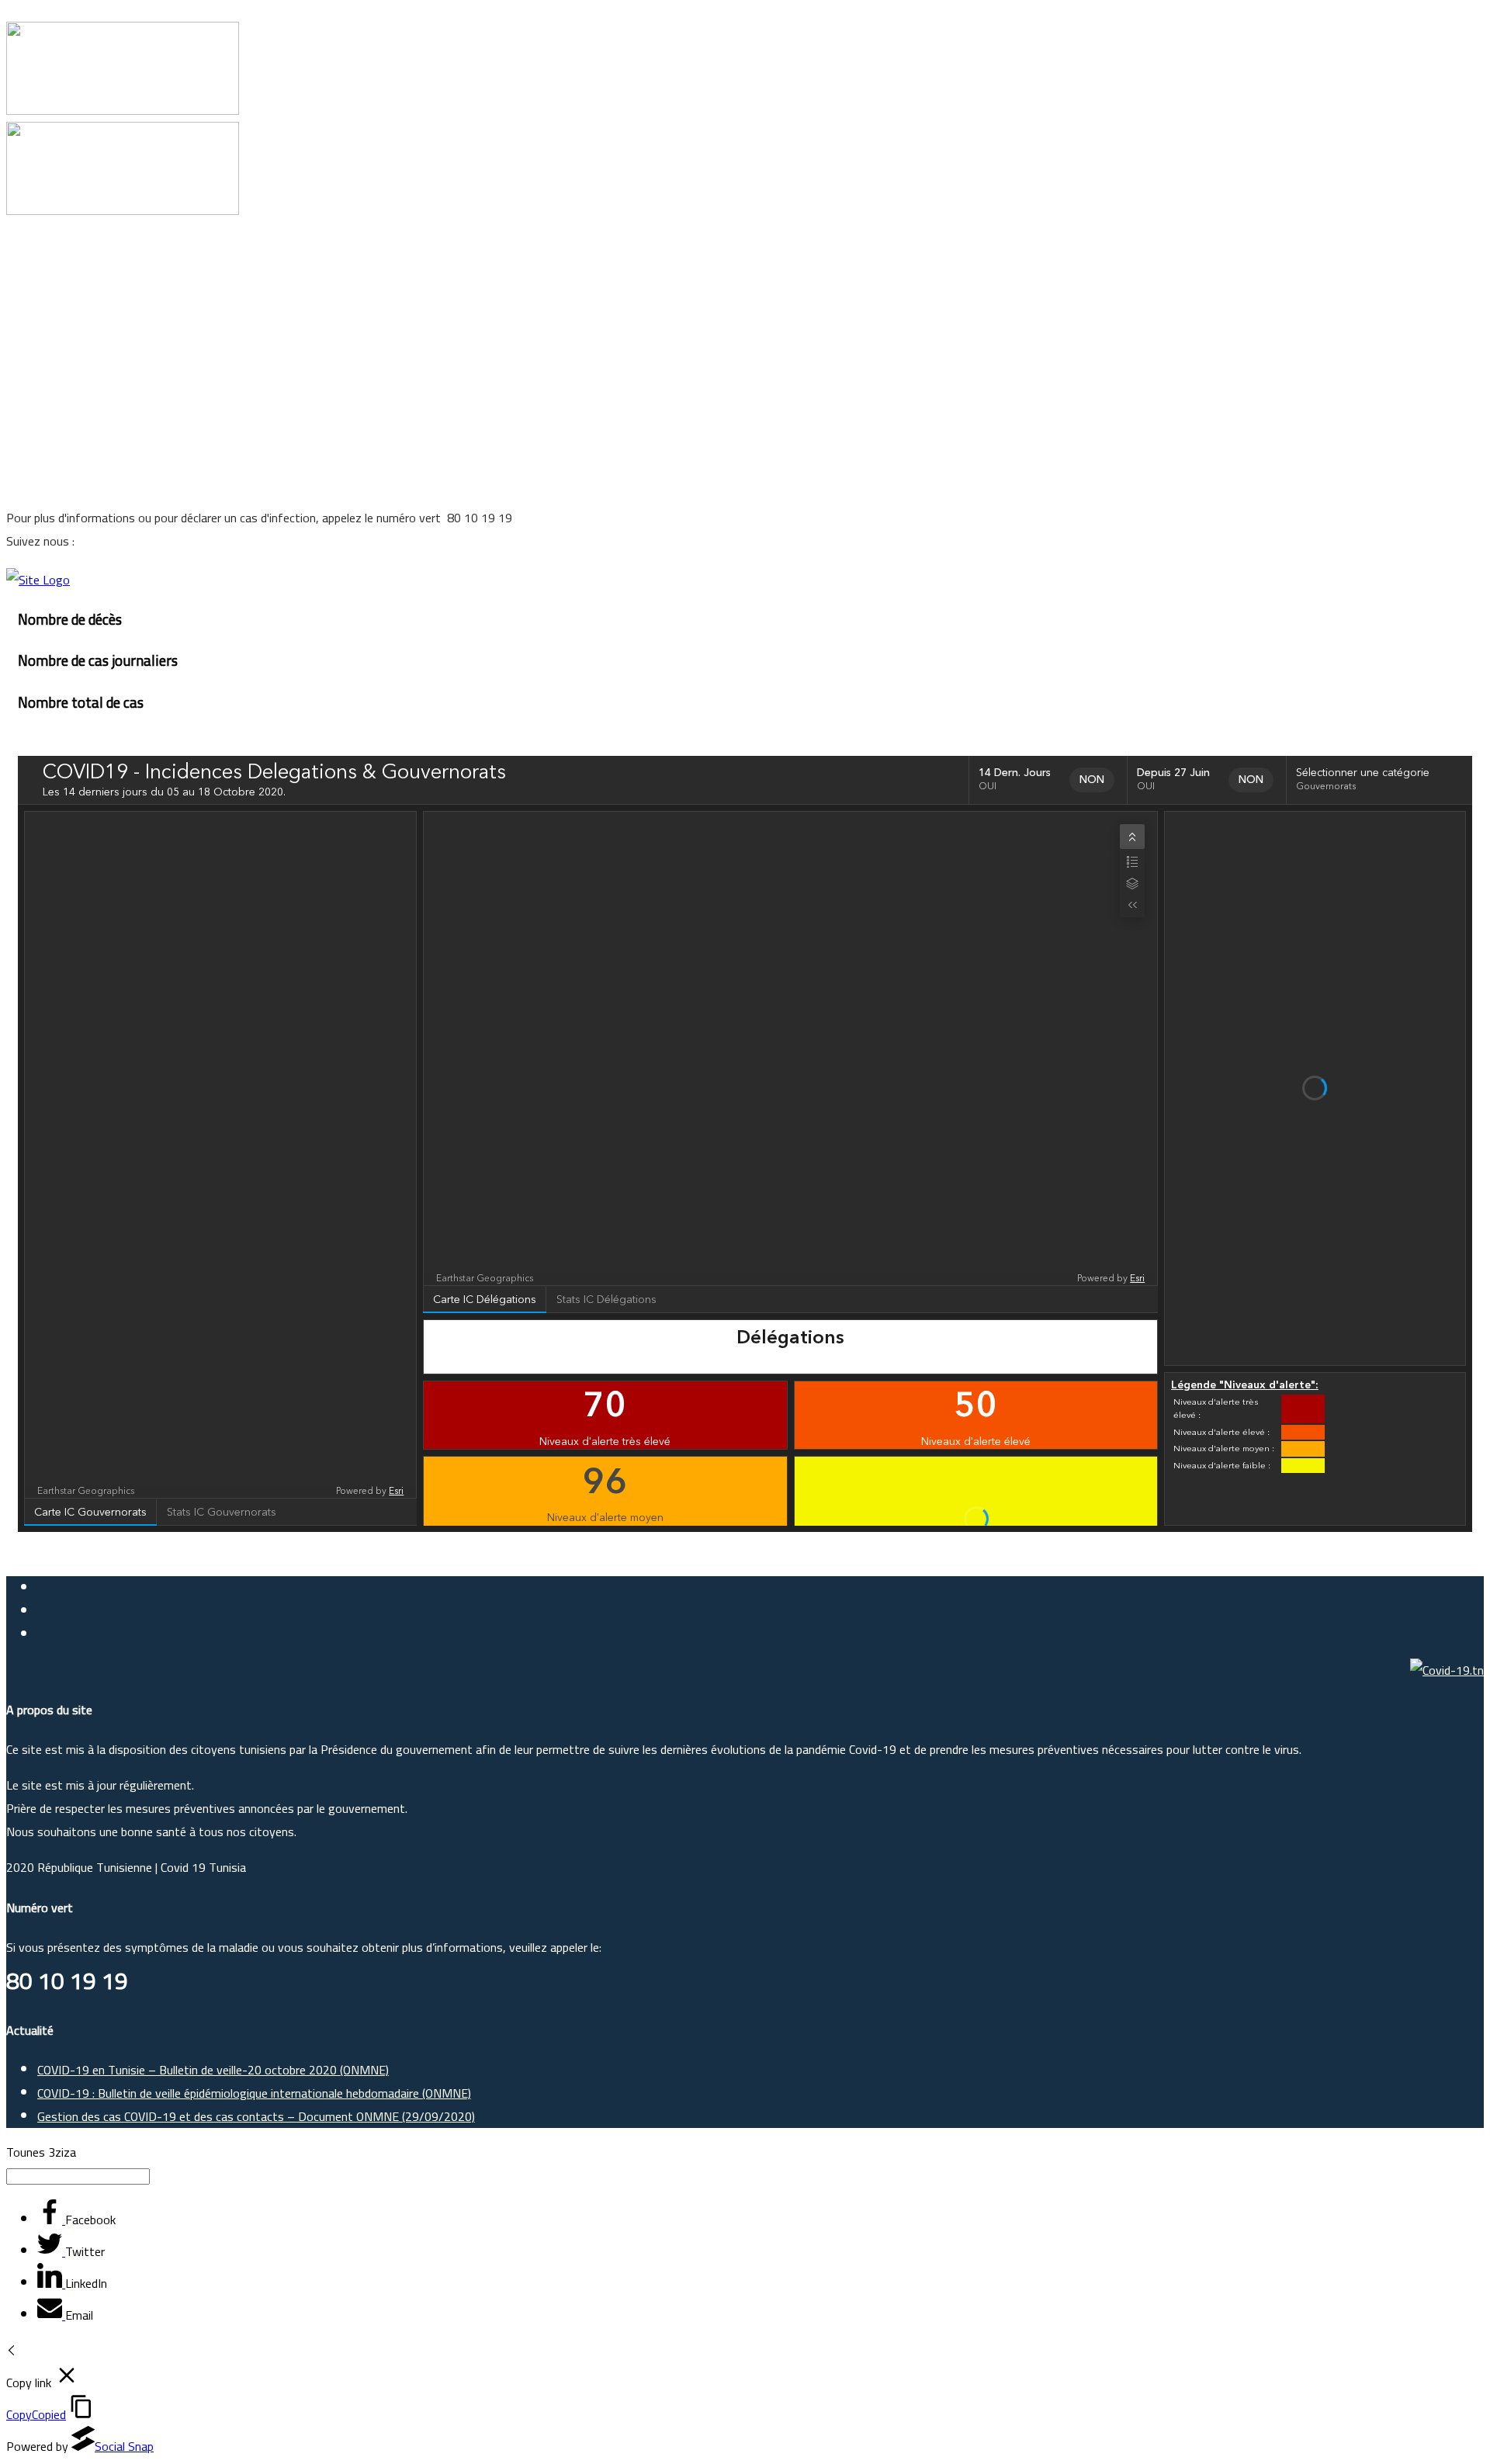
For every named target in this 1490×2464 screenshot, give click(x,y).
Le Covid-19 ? (73, 298)
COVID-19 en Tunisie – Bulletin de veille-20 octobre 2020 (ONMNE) (213, 2070)
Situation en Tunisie (89, 345)
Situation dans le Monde (101, 368)
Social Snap (124, 2446)
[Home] (38, 580)
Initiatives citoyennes (94, 438)
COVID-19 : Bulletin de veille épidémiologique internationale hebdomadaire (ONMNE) (254, 2093)
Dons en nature (78, 391)
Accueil (55, 275)
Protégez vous (76, 321)
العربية (54, 461)
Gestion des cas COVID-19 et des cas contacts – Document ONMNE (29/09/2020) (256, 2116)
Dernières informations (98, 414)
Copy (36, 2414)
